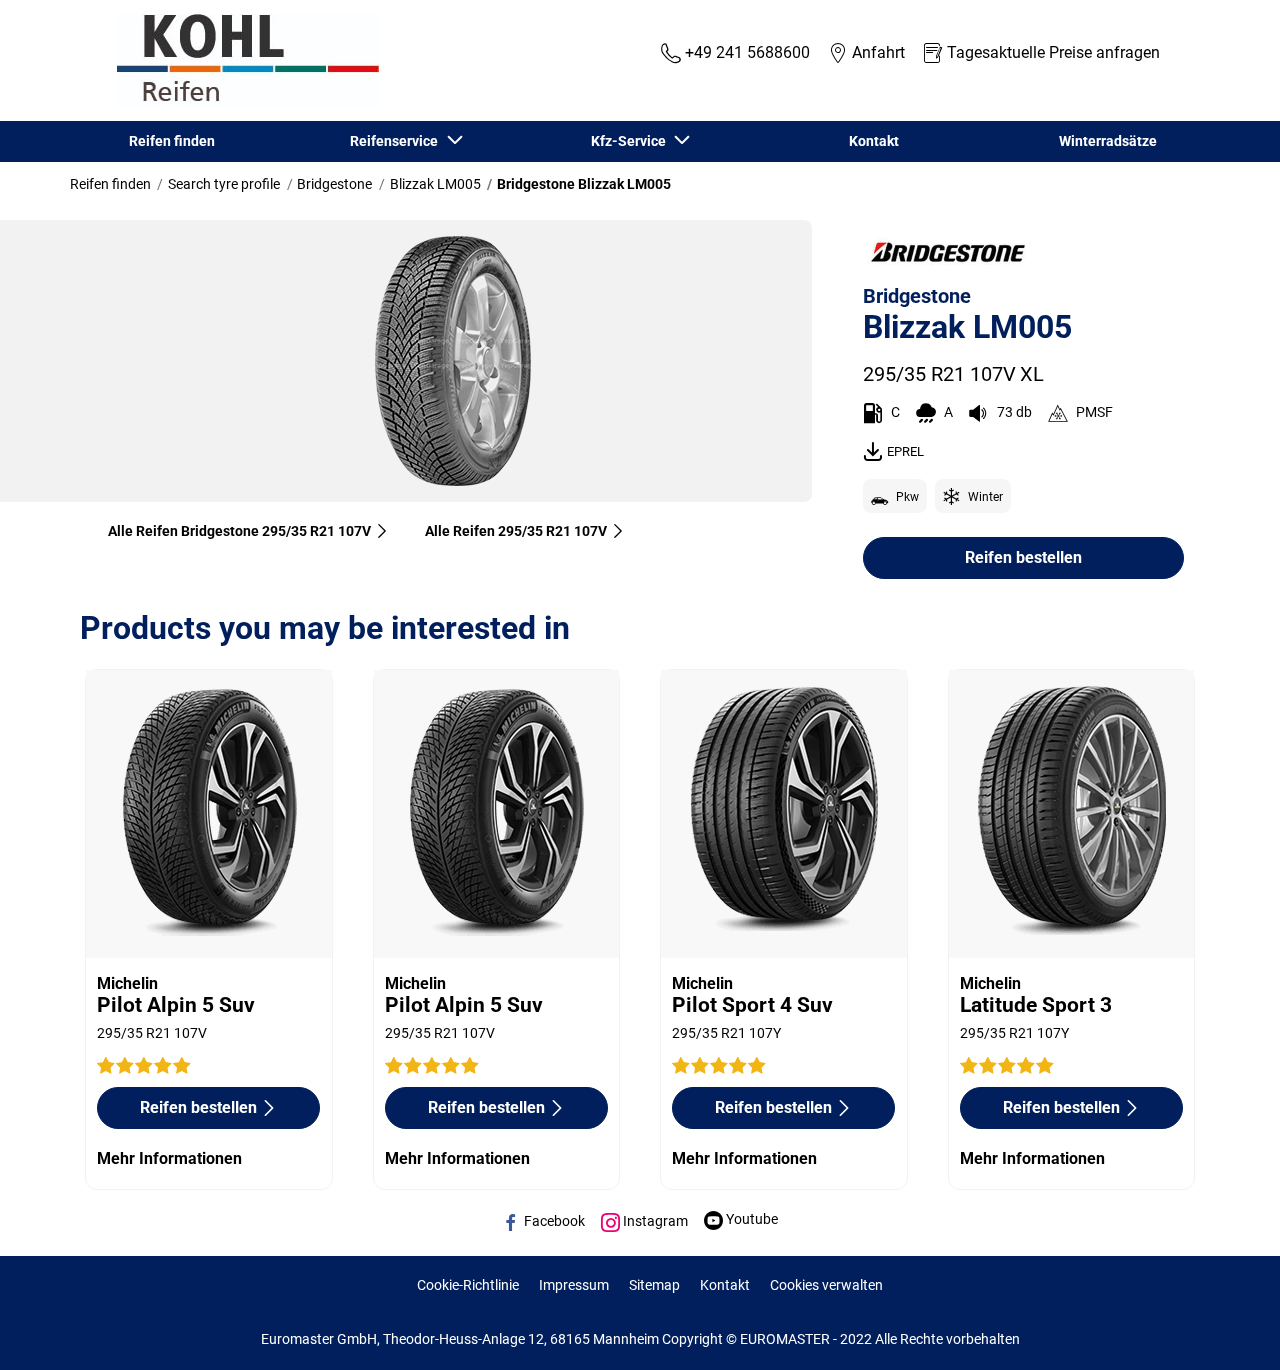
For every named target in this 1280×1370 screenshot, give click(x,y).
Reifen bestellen (1023, 557)
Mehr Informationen (169, 1158)
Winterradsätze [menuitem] (1108, 141)
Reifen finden (110, 184)
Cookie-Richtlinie (468, 1285)
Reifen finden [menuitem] (172, 141)
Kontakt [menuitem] (874, 141)
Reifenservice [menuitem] (397, 141)
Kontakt (725, 1285)
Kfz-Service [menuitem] (631, 141)
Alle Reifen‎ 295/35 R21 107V (516, 531)
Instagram (654, 1221)
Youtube (750, 1219)
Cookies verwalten (826, 1285)
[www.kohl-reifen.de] (243, 61)
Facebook (553, 1221)
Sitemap (654, 1285)
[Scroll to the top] (1227, 1327)
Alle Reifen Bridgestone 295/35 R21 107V (239, 531)
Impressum (574, 1285)
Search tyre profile (224, 184)
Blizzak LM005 (435, 184)
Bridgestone (334, 184)
